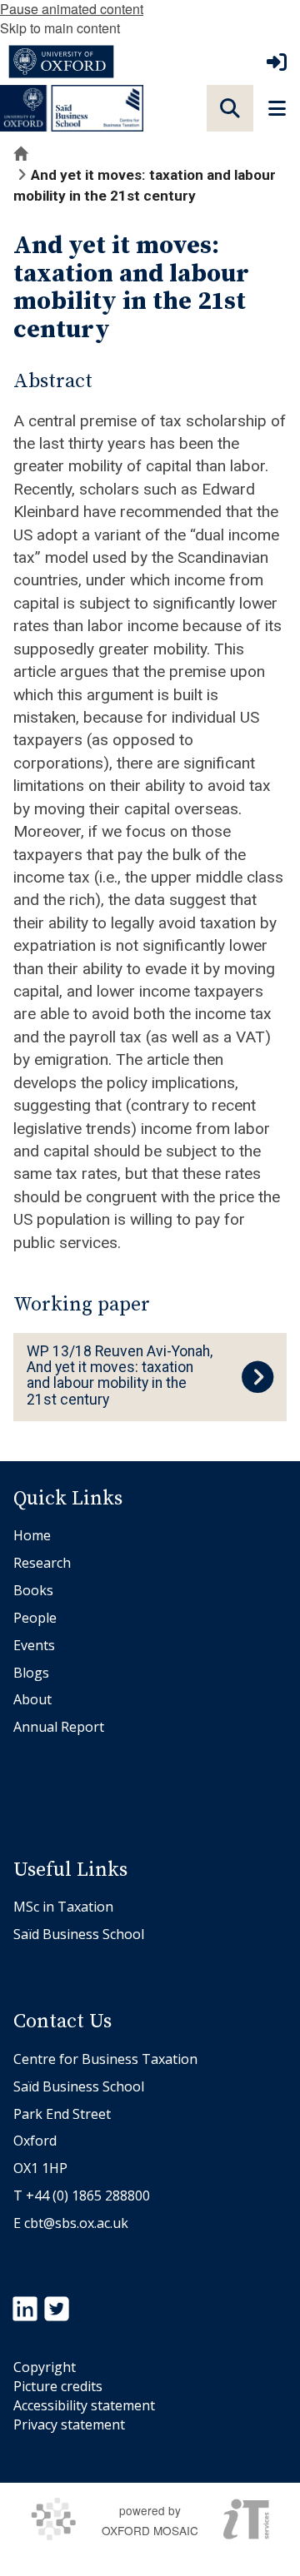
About (32, 1699)
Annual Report (59, 1727)
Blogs (31, 1673)
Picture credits (58, 2386)
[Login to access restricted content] (277, 62)
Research (42, 1563)
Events (34, 1645)
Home (32, 1535)
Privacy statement (69, 2424)
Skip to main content (60, 28)
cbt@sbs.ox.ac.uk (76, 2223)
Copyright (45, 2367)
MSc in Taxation (63, 1907)
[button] (230, 108)
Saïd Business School (79, 1934)
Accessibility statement (84, 2405)
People (35, 1618)
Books (33, 1590)
